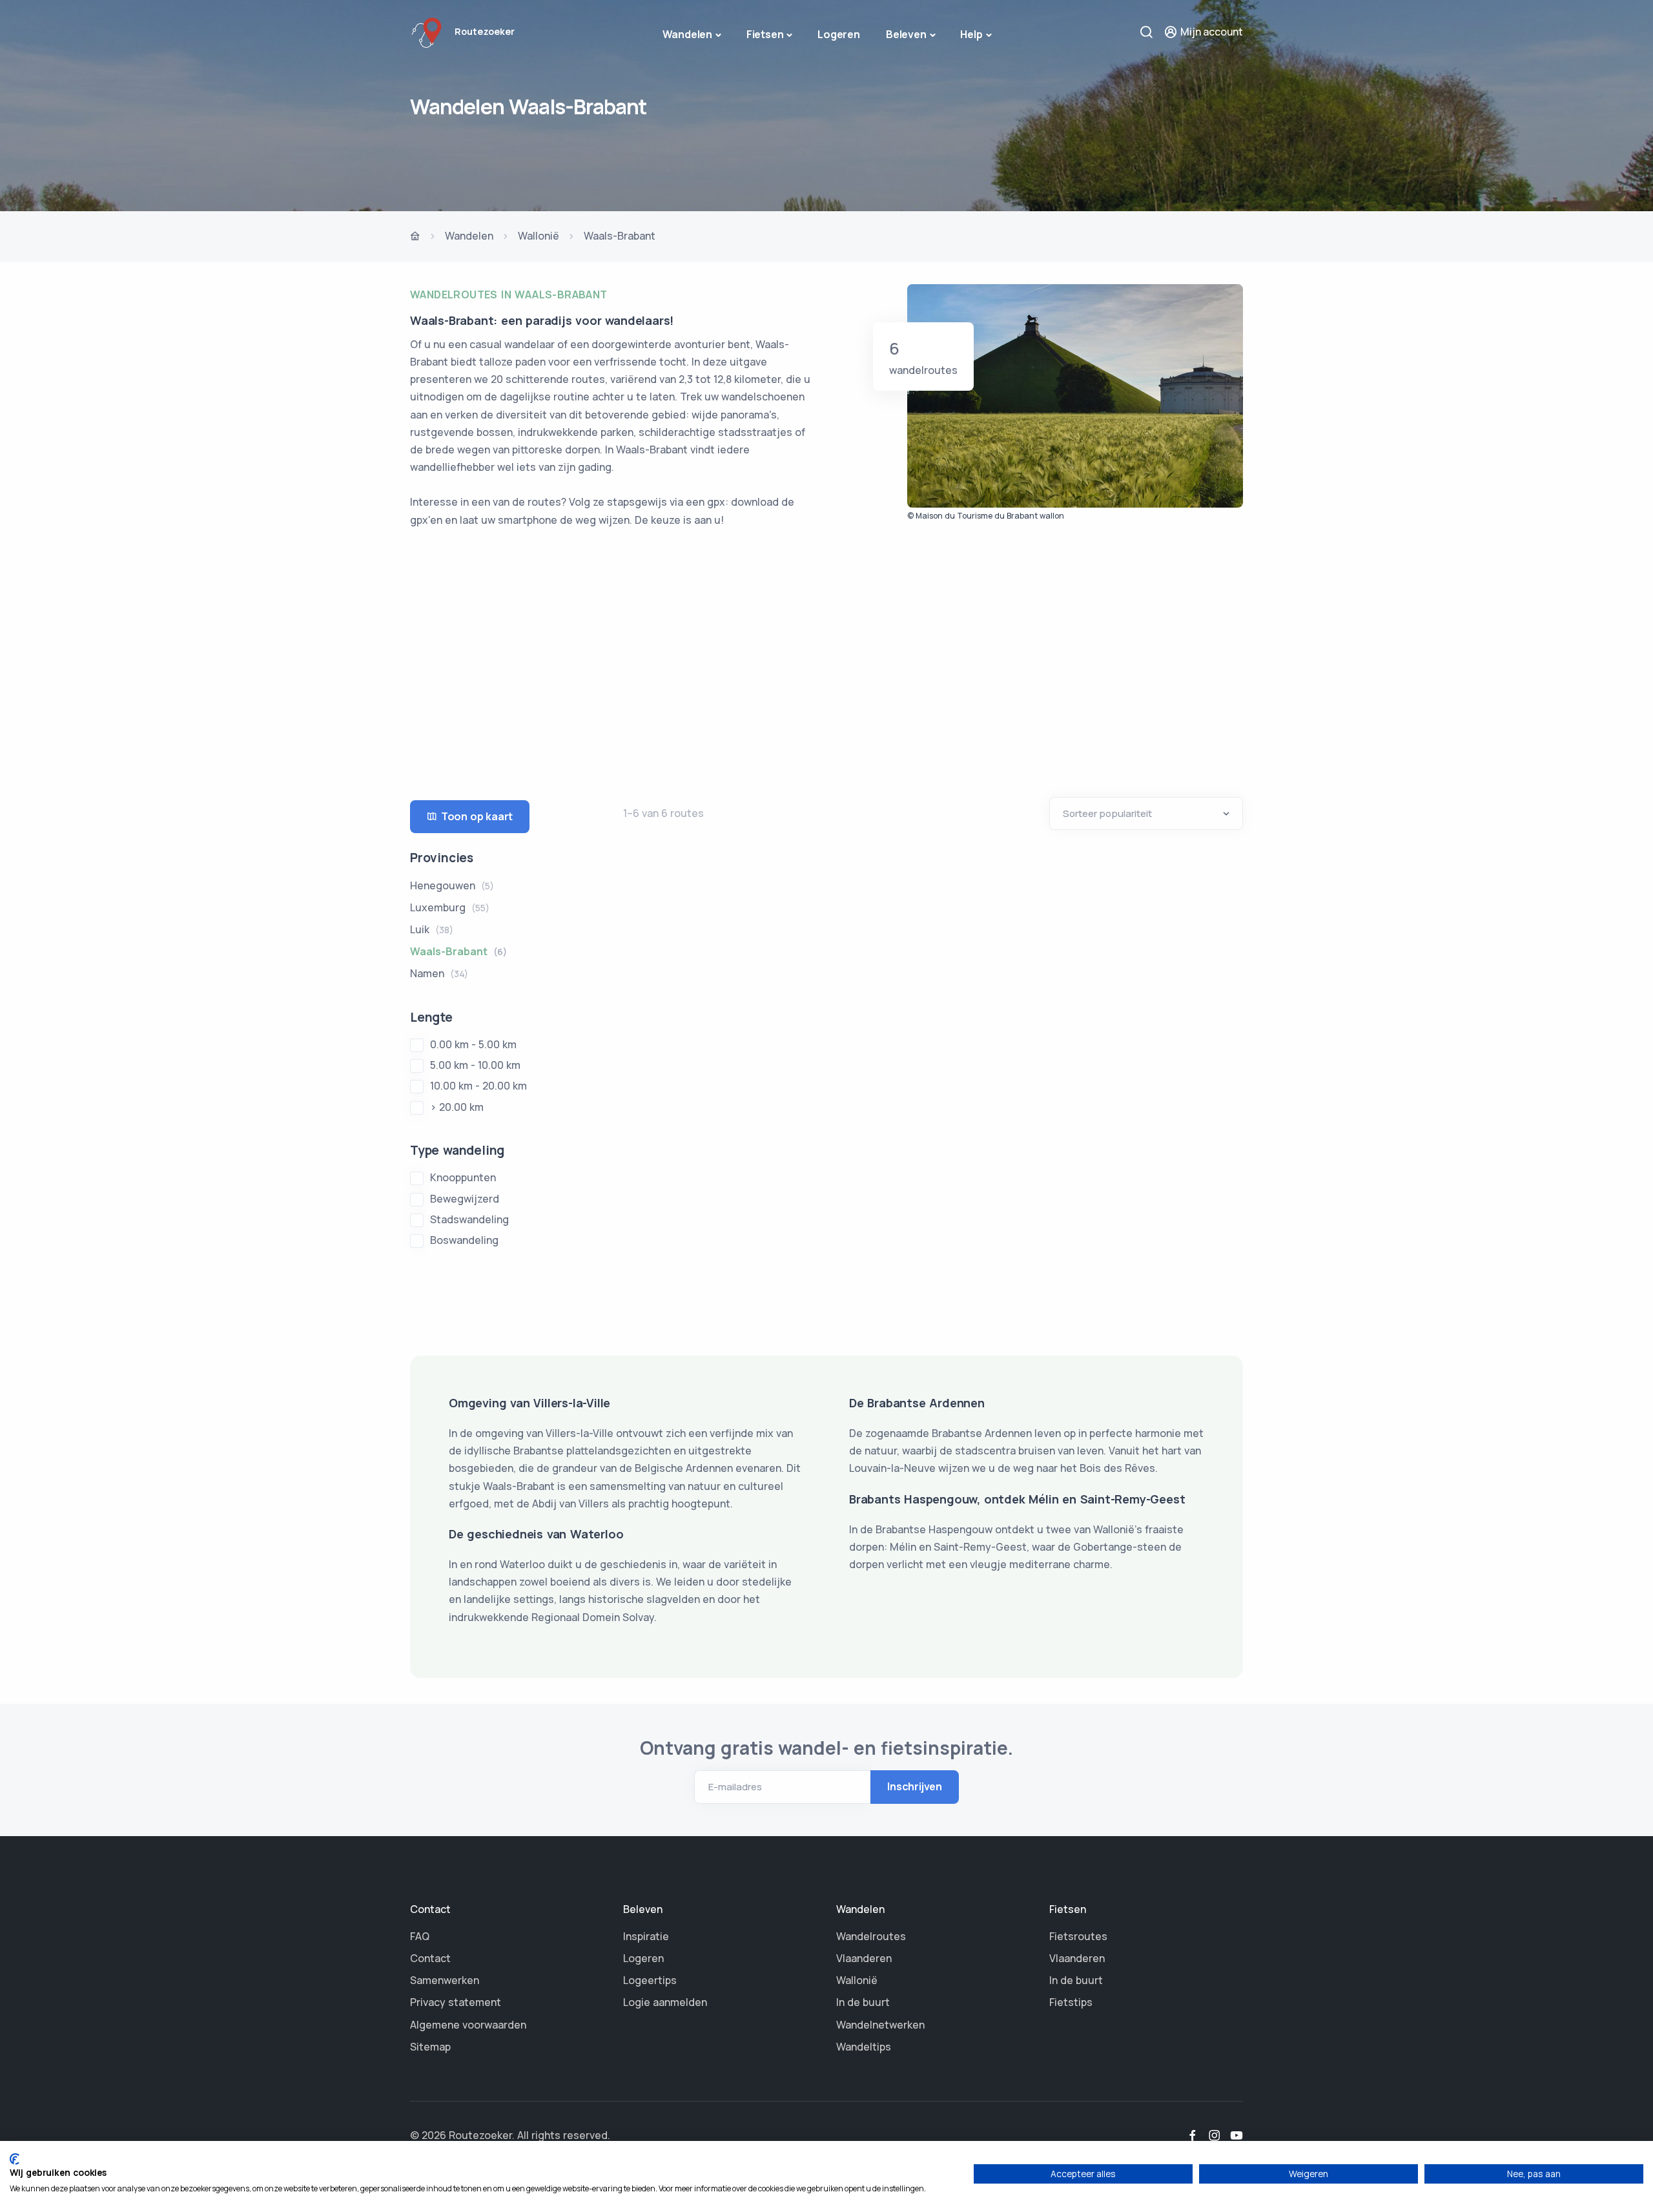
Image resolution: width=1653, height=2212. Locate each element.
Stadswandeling (469, 1219)
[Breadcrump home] (415, 237)
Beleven (906, 34)
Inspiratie (646, 1936)
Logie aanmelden (665, 2002)
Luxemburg (450, 907)
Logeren (839, 34)
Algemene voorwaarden (468, 2025)
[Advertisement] (826, 655)
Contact (430, 1958)
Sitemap (430, 2047)
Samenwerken (445, 1980)
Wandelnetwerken (880, 2025)
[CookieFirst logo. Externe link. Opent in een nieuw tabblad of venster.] (15, 2159)
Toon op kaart (477, 816)
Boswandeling (464, 1240)
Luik (432, 929)
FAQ (420, 1936)
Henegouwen (452, 885)
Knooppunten (463, 1177)
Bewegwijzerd (465, 1199)
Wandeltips (864, 2047)
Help (971, 34)
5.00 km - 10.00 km (475, 1065)
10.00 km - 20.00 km (478, 1086)
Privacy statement (456, 2002)
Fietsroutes (1078, 1936)
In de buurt (863, 2002)
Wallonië (539, 236)
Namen (439, 973)
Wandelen (687, 34)
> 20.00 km (457, 1107)
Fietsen (765, 34)
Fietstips (1071, 2002)
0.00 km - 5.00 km (473, 1044)
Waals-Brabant (458, 951)
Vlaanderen (864, 1958)
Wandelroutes (871, 1936)
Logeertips (650, 1980)
